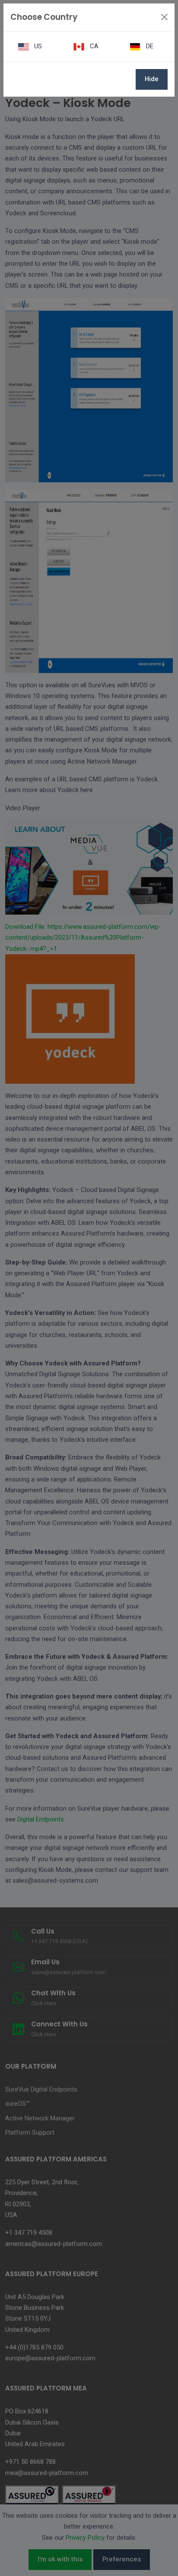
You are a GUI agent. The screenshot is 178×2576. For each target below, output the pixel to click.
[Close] (164, 17)
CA (93, 46)
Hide (152, 79)
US (37, 46)
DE (149, 46)
